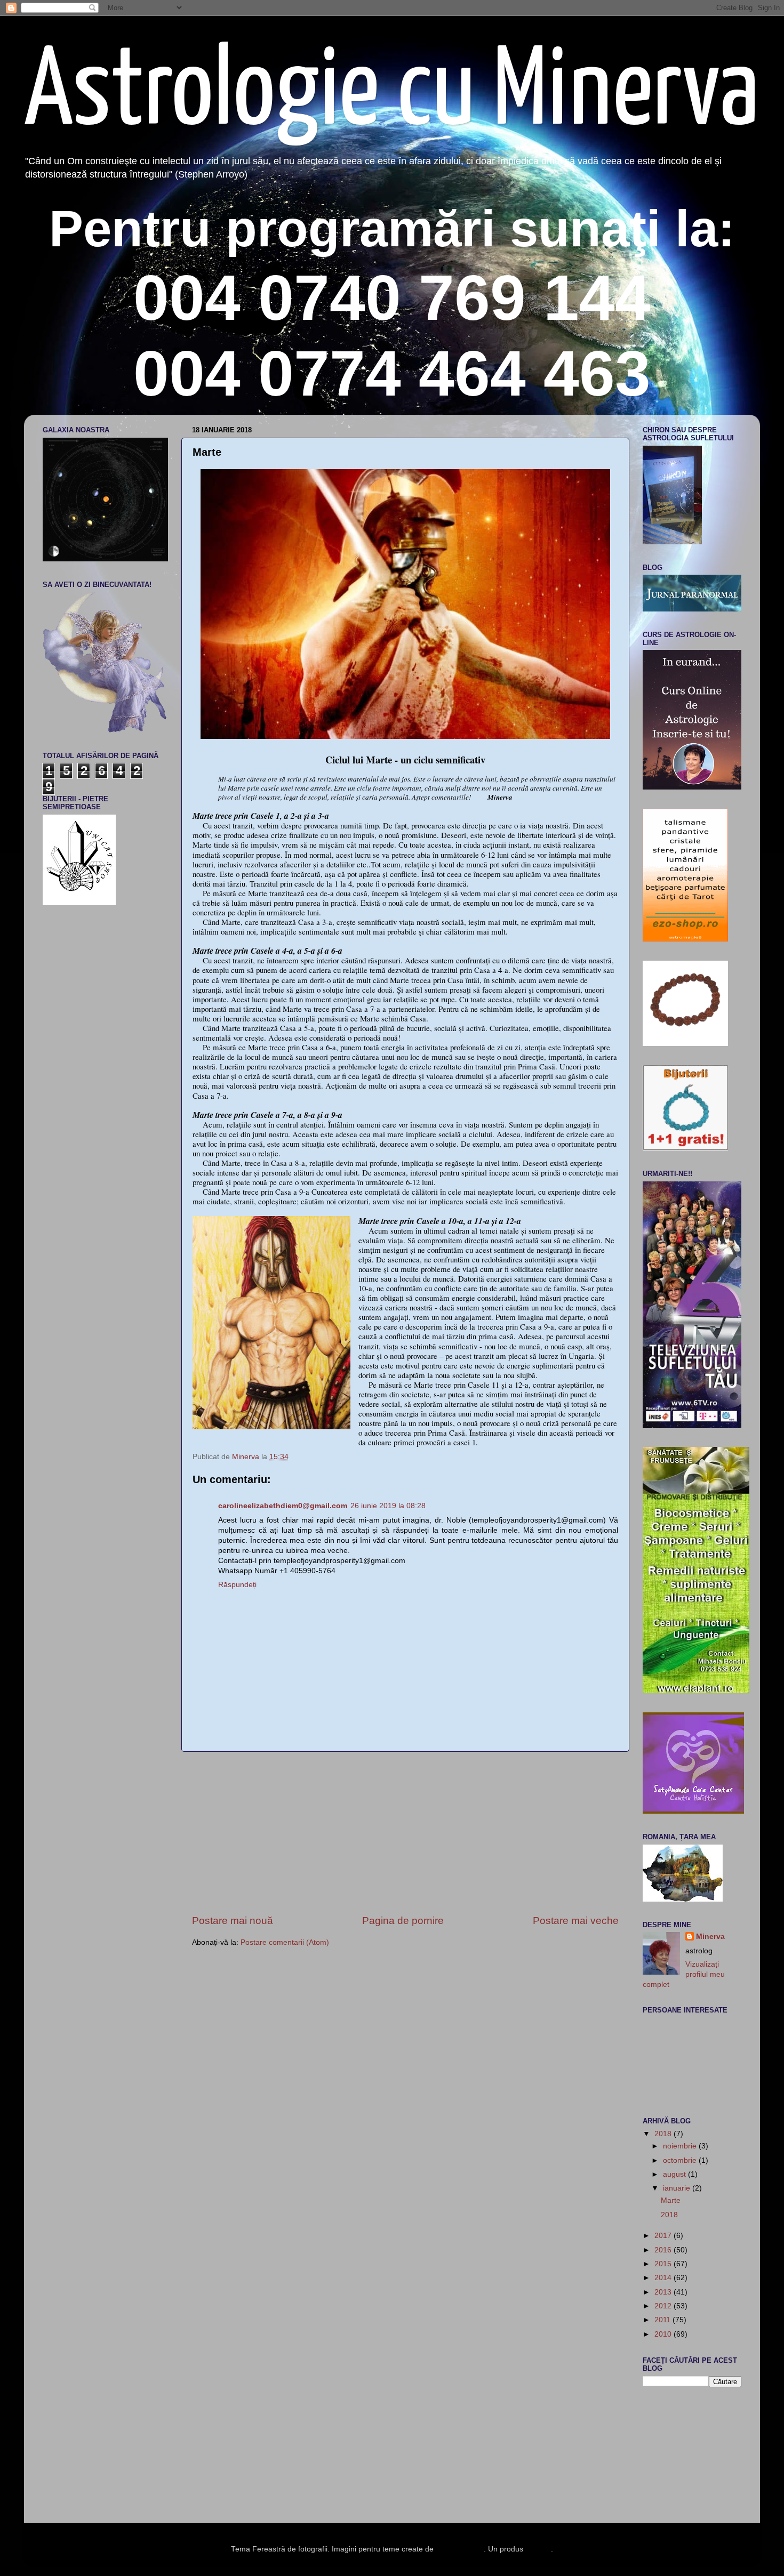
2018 (664, 2134)
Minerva (710, 1937)
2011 (663, 2320)
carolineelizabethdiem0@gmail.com (283, 1506)
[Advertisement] (405, 1833)
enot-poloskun (460, 2549)
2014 (664, 2278)
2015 (664, 2264)
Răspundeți (237, 1585)
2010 (664, 2334)
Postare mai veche (576, 1921)
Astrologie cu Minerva (391, 94)
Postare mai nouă (233, 1921)
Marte (671, 2200)
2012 (664, 2306)
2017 (664, 2236)
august (675, 2174)
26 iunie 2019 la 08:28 (388, 1506)
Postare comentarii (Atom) (285, 1942)
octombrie (681, 2160)
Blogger (538, 2549)
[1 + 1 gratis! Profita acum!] (685, 1148)
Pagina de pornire (403, 1921)
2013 (664, 2292)
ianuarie (678, 2188)
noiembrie (681, 2146)
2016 (664, 2250)
